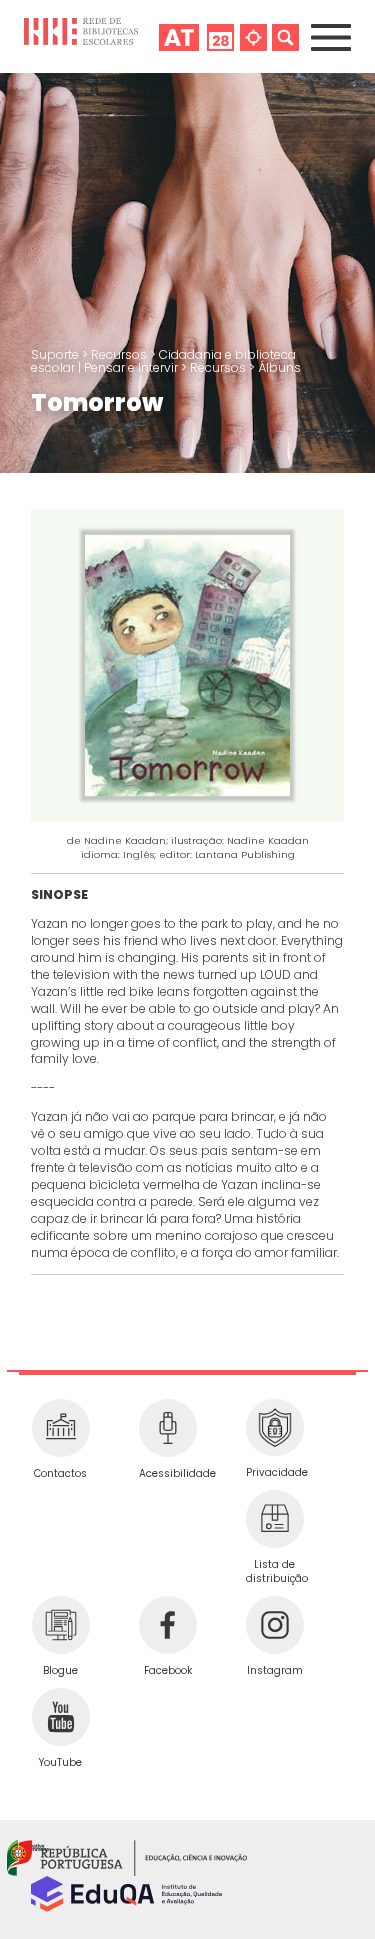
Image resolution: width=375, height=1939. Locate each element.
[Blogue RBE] (60, 1625)
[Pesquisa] (285, 36)
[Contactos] (60, 1428)
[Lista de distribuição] (274, 1519)
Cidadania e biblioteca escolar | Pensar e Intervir (163, 361)
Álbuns (279, 367)
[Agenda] (220, 36)
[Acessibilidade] (167, 1428)
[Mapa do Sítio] (253, 36)
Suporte (56, 354)
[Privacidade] (274, 1428)
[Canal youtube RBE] (60, 1717)
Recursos (120, 354)
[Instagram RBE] (274, 1625)
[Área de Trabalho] (179, 36)
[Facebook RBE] (167, 1625)
